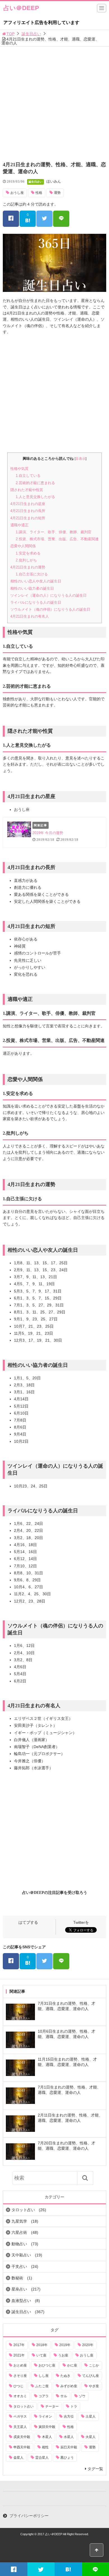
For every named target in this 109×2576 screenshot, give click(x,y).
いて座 (41, 2355)
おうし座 (17, 193)
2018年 (42, 2345)
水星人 (69, 2437)
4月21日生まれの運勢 (28, 567)
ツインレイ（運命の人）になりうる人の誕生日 (48, 595)
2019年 (65, 2345)
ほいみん (54, 181)
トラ (74, 2406)
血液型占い (21, 2301)
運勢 (57, 193)
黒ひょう (67, 2458)
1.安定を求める (28, 553)
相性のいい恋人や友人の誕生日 (36, 581)
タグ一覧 (95, 2469)
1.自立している (28, 476)
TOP (10, 34)
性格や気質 (19, 469)
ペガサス (20, 2417)
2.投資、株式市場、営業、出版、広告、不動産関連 (57, 539)
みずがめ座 (69, 2386)
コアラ (44, 2396)
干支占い (19, 2267)
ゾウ (82, 2396)
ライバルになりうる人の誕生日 (36, 602)
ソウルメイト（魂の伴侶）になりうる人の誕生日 (50, 609)
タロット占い (23, 2210)
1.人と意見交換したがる (35, 497)
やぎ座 (94, 2386)
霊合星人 (42, 2458)
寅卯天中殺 (47, 2427)
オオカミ (20, 2396)
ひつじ (18, 2386)
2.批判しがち (26, 560)
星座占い (19, 2289)
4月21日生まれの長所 (28, 511)
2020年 (88, 2345)
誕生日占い (31, 34)
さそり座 (20, 2376)
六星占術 (19, 2232)
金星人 (18, 2458)
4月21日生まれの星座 (28, 504)
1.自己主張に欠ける (32, 574)
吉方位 (69, 2417)
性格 (39, 193)
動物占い (19, 2244)
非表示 (80, 459)
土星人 (91, 2417)
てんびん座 (91, 2376)
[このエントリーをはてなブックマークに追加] (68, 2569)
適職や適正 (19, 525)
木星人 (47, 2437)
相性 (45, 2447)
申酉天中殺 (22, 2447)
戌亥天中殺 (22, 2437)
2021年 (19, 2355)
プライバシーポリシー (29, 2516)
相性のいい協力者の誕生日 (32, 588)
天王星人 (20, 2427)
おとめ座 (20, 2365)
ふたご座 (42, 2386)
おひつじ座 (47, 2365)
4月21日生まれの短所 (28, 518)
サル (64, 2396)
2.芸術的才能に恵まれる (35, 483)
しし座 (44, 2376)
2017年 (19, 2345)
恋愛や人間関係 (23, 546)
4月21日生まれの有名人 (30, 616)
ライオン (45, 2417)
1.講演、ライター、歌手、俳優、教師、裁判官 (54, 532)
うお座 (63, 2355)
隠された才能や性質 (27, 490)
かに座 (72, 2365)
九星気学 (19, 2221)
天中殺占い (21, 2255)
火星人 (91, 2437)
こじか (94, 2365)
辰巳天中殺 (69, 2447)
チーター (52, 2406)
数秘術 (17, 2278)
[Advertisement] (54, 104)
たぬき (65, 2376)
